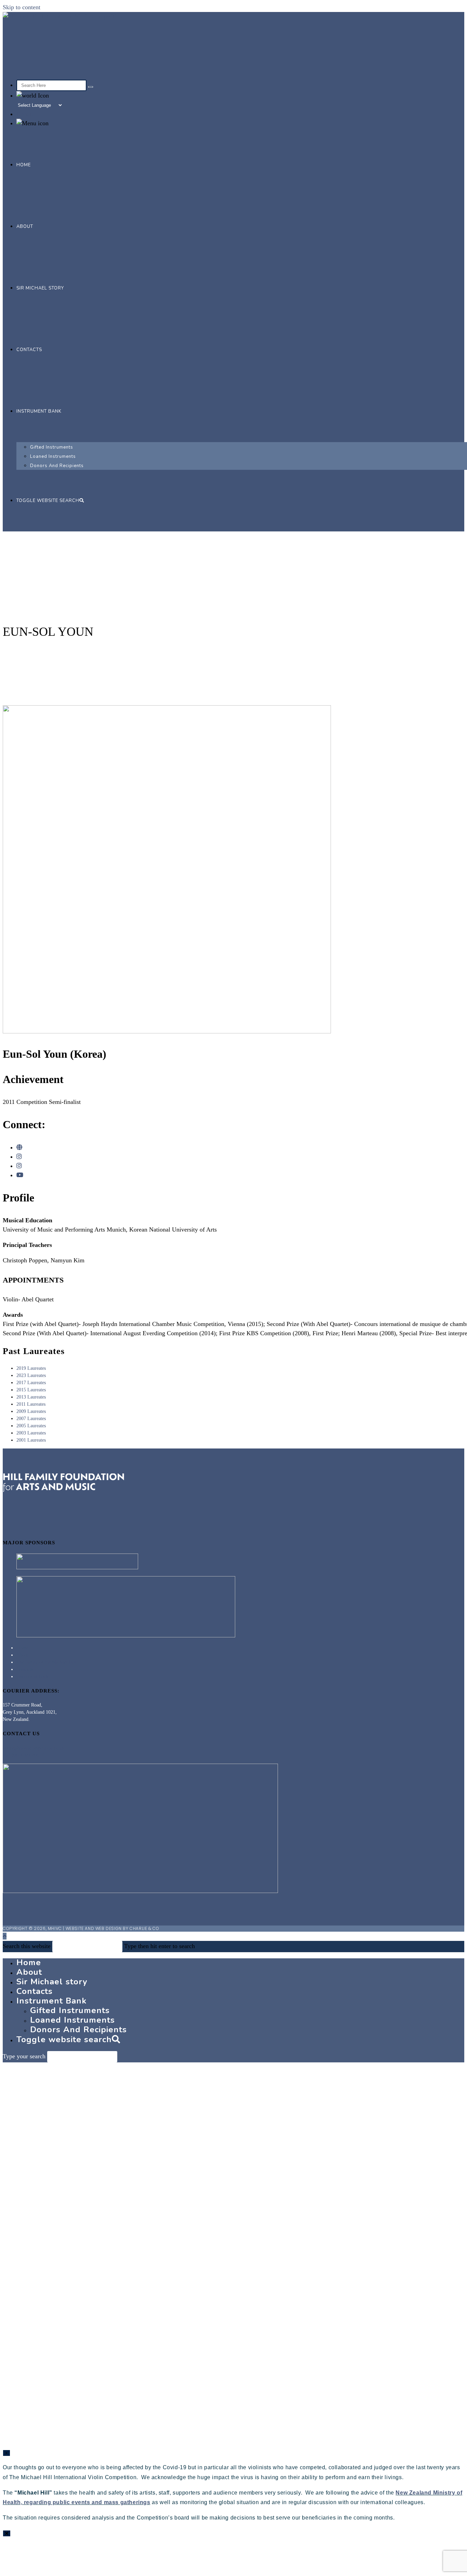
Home (22, 1648)
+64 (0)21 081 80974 (23, 1755)
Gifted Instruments (70, 2010)
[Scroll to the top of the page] (5, 1936)
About (22, 1655)
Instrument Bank (32, 1677)
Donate (25, 114)
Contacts (25, 1669)
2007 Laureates (31, 1419)
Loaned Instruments (72, 2020)
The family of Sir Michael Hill (46, 1662)
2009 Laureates (31, 1411)
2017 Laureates (31, 1383)
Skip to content (22, 7)
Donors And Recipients (78, 2030)
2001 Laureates (31, 1440)
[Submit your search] (91, 87)
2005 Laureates (31, 1426)
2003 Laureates (31, 1433)
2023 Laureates (31, 1375)
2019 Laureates (31, 1368)
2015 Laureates (31, 1390)
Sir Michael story (52, 1982)
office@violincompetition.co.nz (34, 1748)
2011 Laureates (31, 1404)
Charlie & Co (144, 1928)
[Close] (7, 2533)
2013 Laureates (31, 1397)
